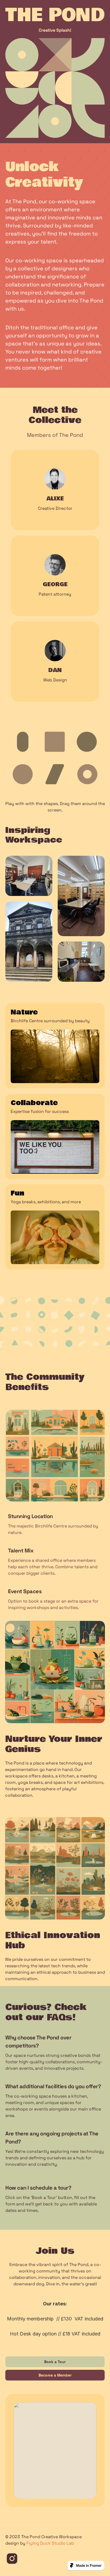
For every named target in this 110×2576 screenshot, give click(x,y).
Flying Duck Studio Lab (50, 2543)
